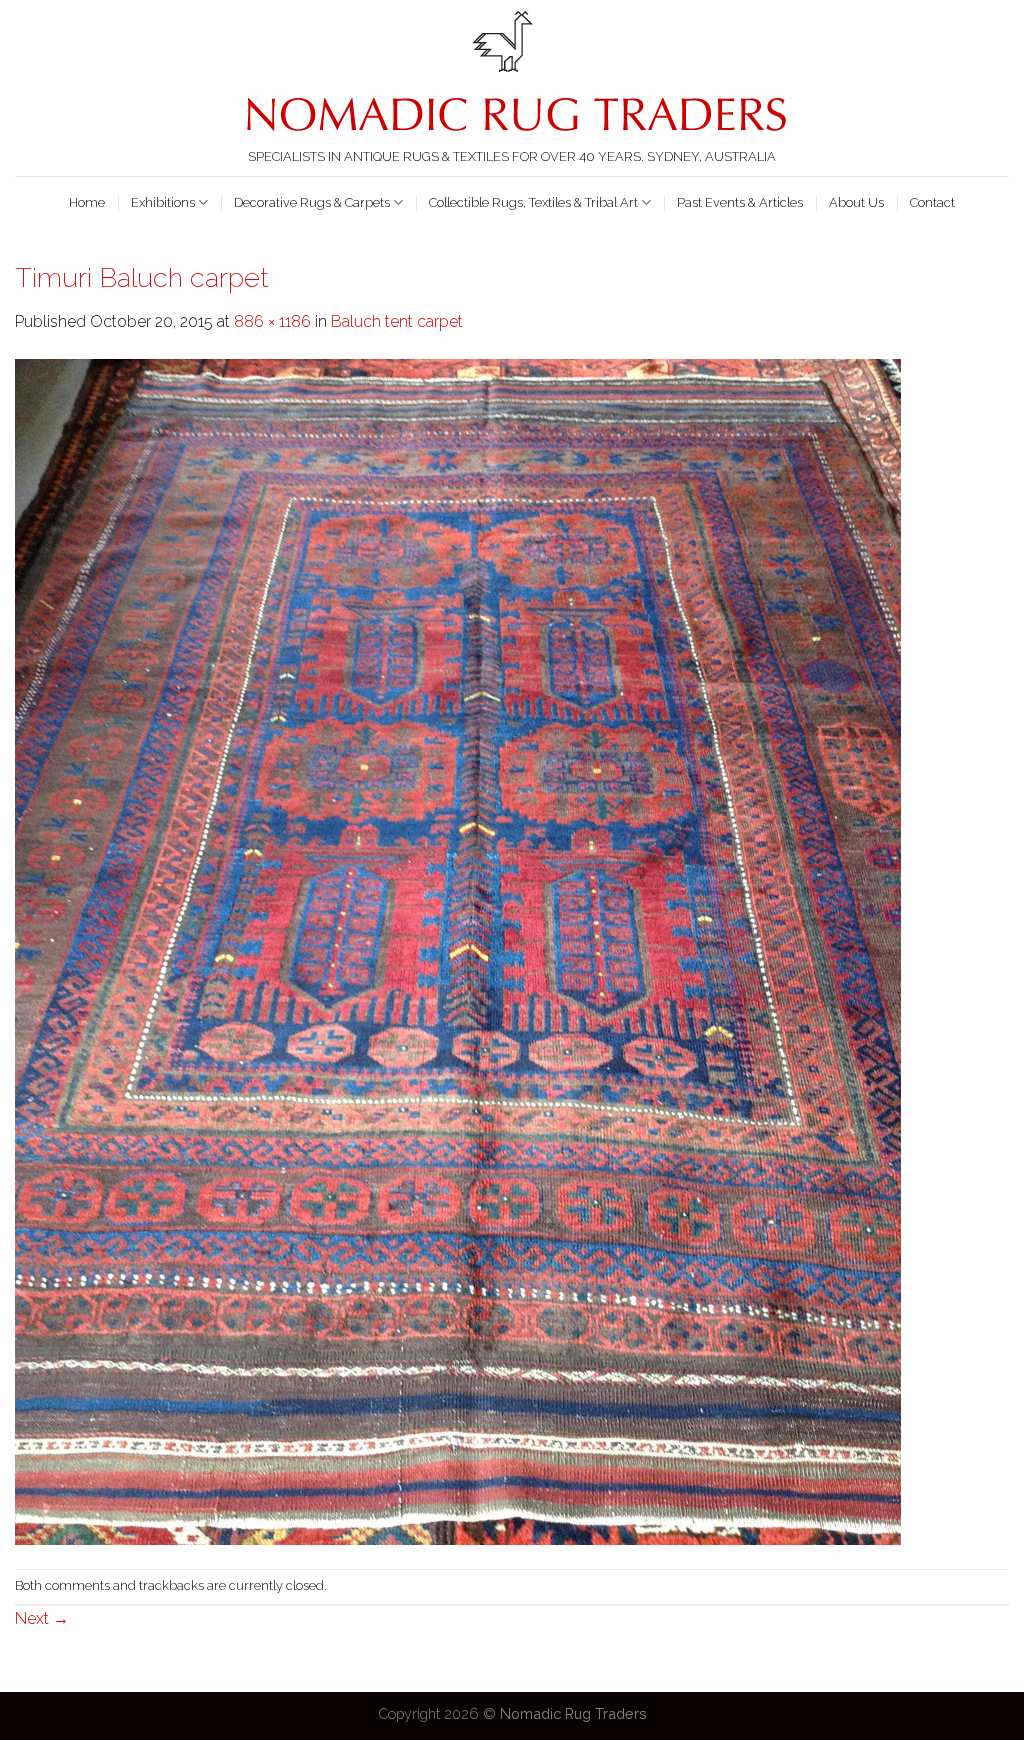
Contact (932, 202)
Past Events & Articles (740, 202)
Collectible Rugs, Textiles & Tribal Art (533, 202)
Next (42, 1618)
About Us (856, 202)
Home (87, 202)
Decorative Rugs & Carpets (312, 202)
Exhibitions (163, 202)
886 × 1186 (272, 321)
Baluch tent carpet (397, 321)
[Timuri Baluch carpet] (458, 950)
